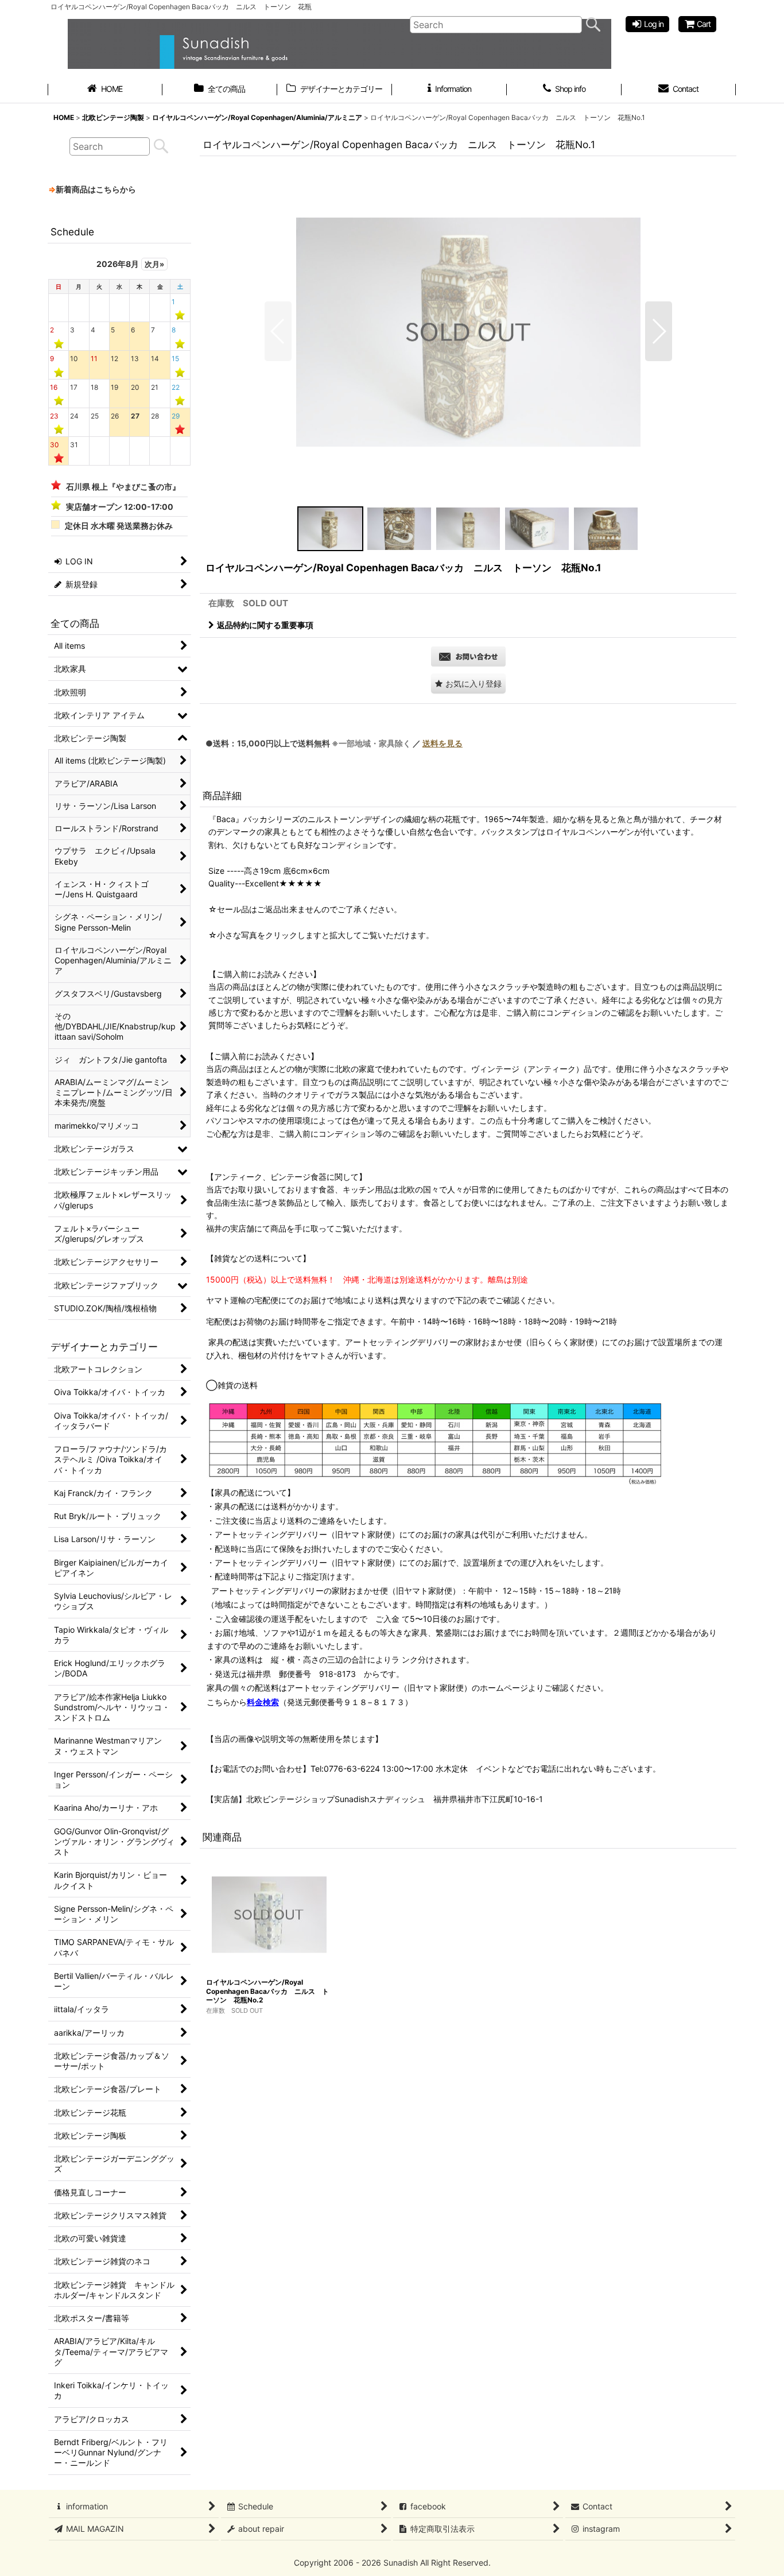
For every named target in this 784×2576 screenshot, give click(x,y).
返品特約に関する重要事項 (265, 625)
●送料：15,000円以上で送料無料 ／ (334, 743)
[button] (278, 331)
